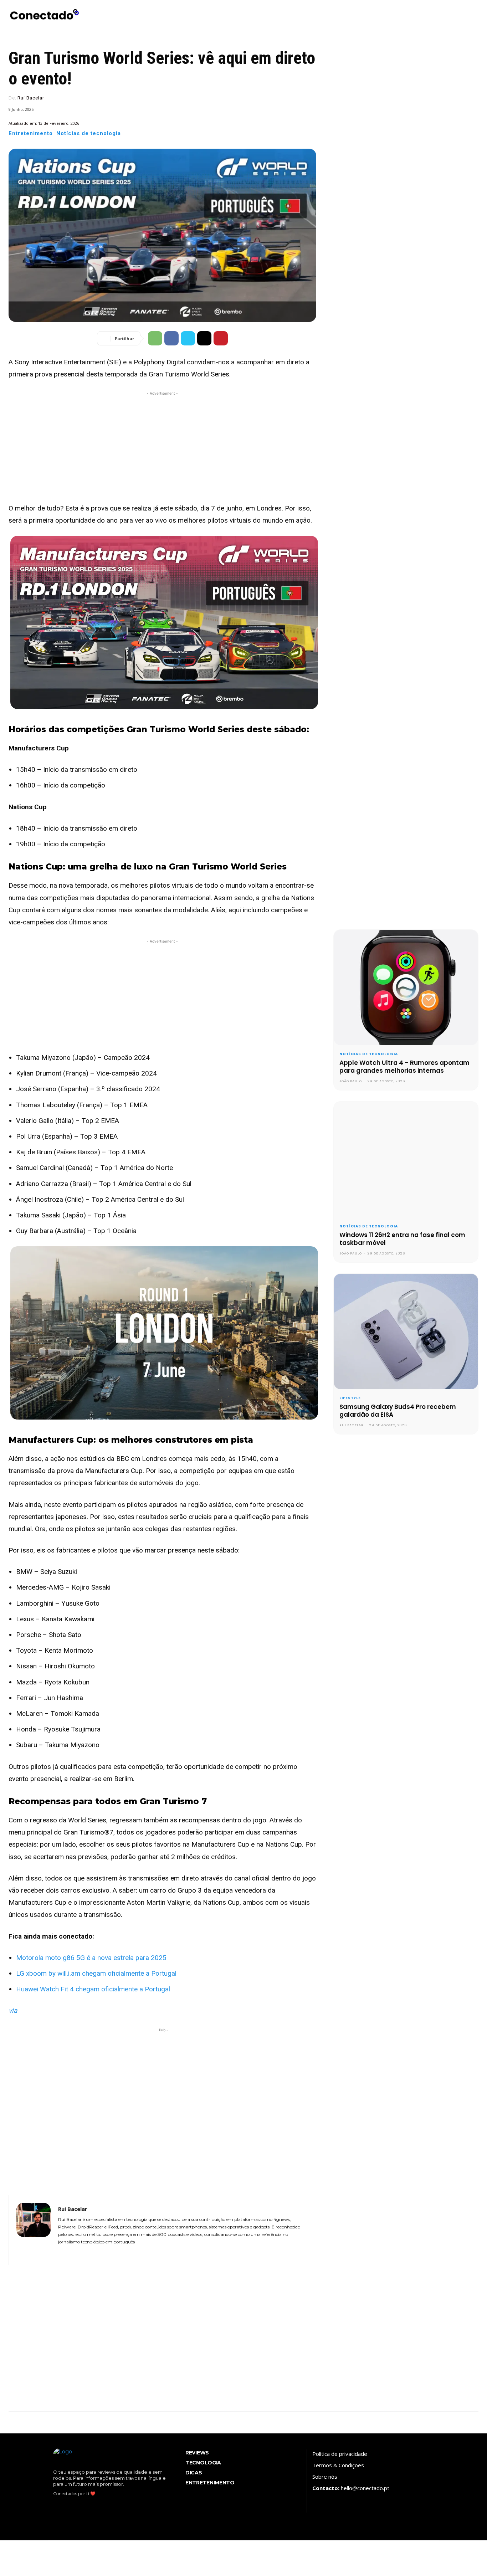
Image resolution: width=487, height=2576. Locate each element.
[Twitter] (188, 338)
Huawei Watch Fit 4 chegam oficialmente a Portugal (93, 1989)
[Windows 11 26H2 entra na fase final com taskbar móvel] (406, 1159)
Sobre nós (325, 2477)
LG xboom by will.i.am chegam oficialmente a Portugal (96, 1973)
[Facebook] (171, 338)
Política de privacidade (340, 2454)
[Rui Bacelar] (34, 2230)
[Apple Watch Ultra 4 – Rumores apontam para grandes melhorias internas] (406, 987)
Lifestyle (350, 1398)
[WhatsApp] (155, 338)
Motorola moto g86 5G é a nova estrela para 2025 (91, 1958)
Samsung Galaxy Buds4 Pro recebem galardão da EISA (398, 1411)
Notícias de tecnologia (89, 134)
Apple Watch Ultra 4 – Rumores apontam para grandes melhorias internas (404, 1067)
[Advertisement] (162, 447)
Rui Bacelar (31, 98)
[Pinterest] (221, 338)
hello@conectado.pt (365, 2488)
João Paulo (351, 1081)
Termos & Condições (338, 2465)
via (13, 2010)
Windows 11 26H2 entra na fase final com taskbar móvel (402, 1239)
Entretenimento (31, 134)
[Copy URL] (204, 338)
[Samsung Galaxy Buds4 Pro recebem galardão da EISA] (406, 1331)
